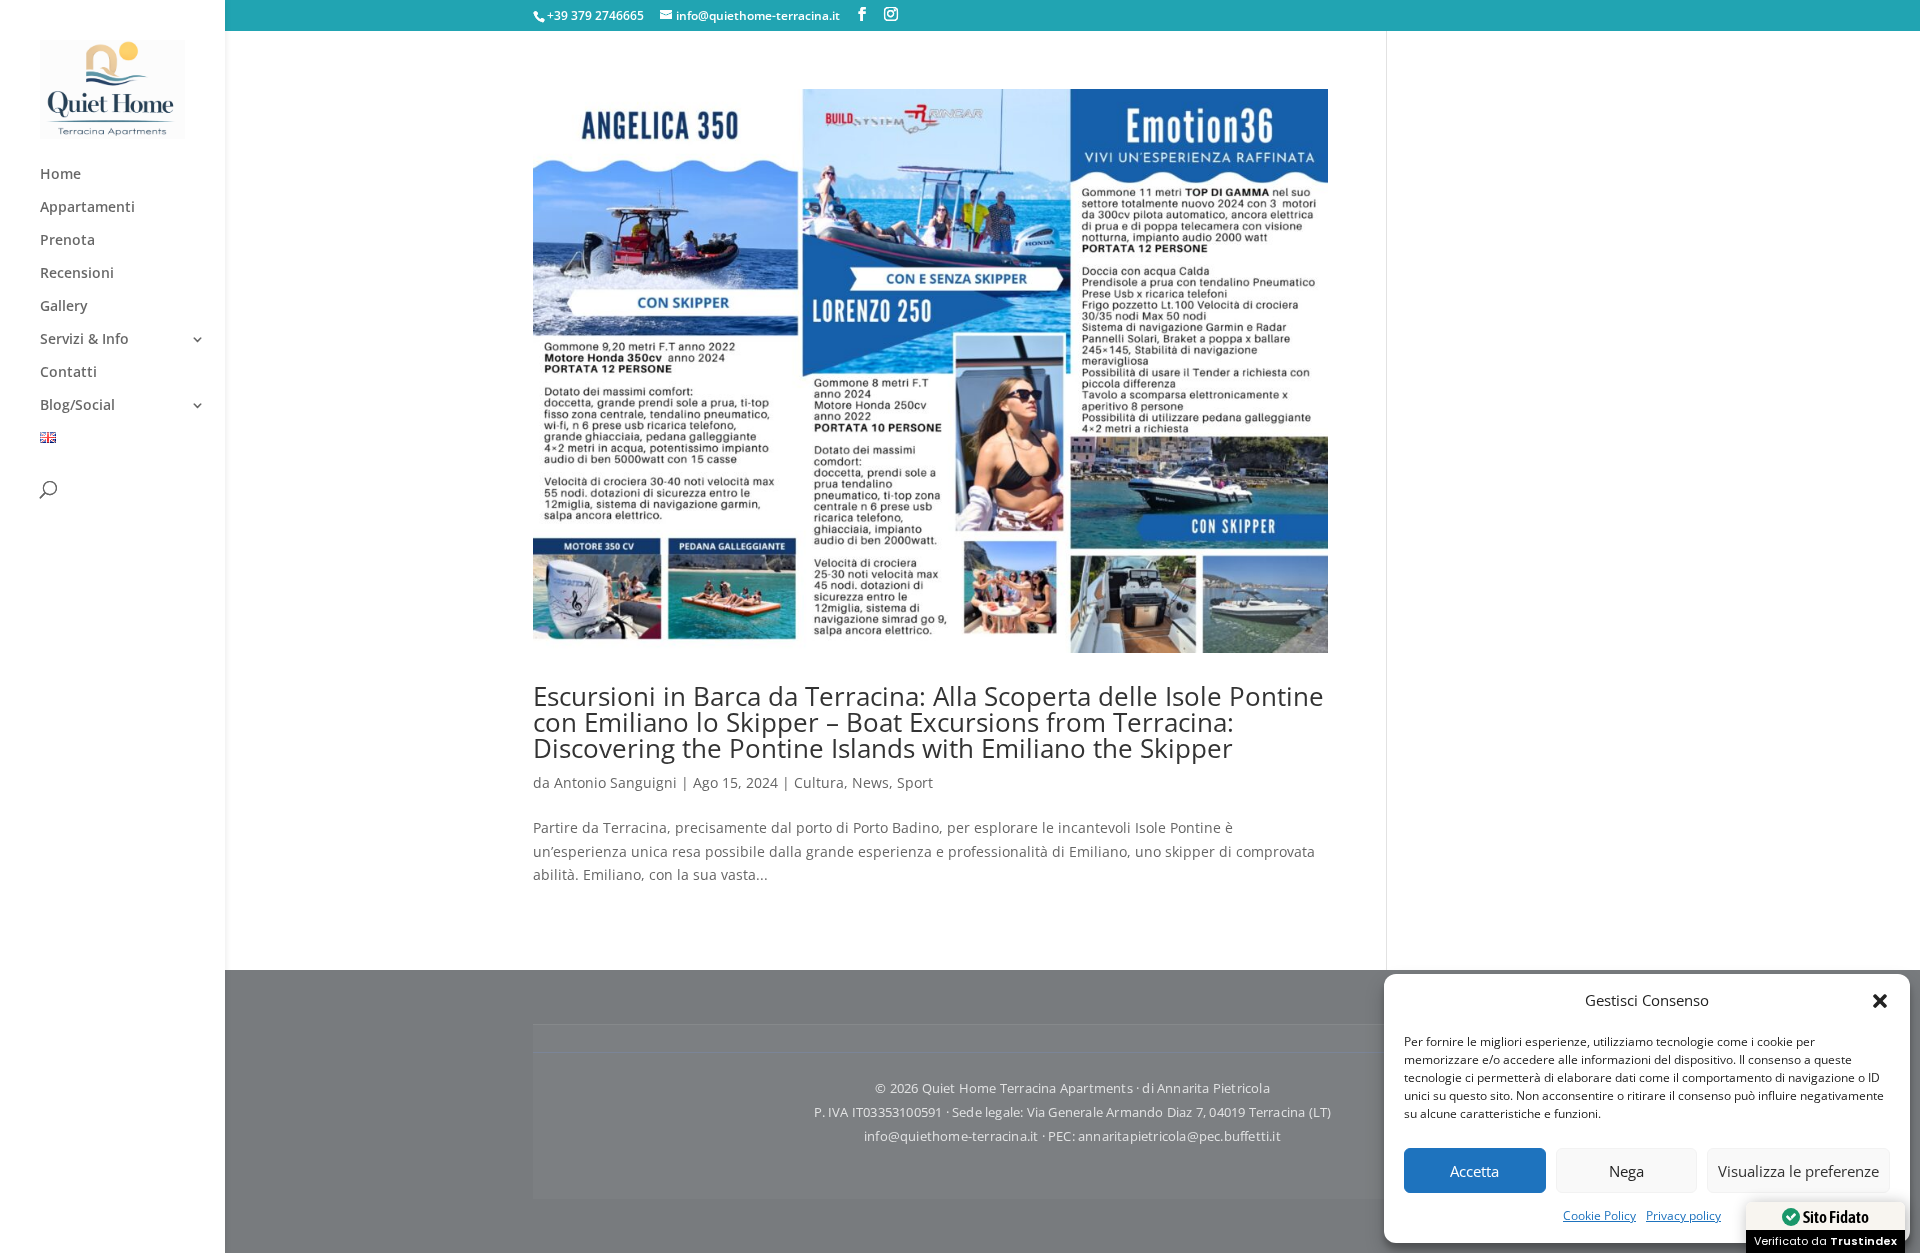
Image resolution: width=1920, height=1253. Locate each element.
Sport (915, 782)
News (870, 782)
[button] (1880, 1001)
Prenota (67, 241)
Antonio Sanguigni (615, 782)
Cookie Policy (1599, 1215)
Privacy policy (1683, 1215)
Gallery (64, 307)
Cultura (819, 782)
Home (60, 175)
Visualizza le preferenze (1798, 1171)
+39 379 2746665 (595, 15)
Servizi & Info (84, 340)
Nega (1626, 1171)
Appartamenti (87, 208)
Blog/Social (77, 406)
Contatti (68, 373)
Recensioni (77, 274)
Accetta (1474, 1171)
